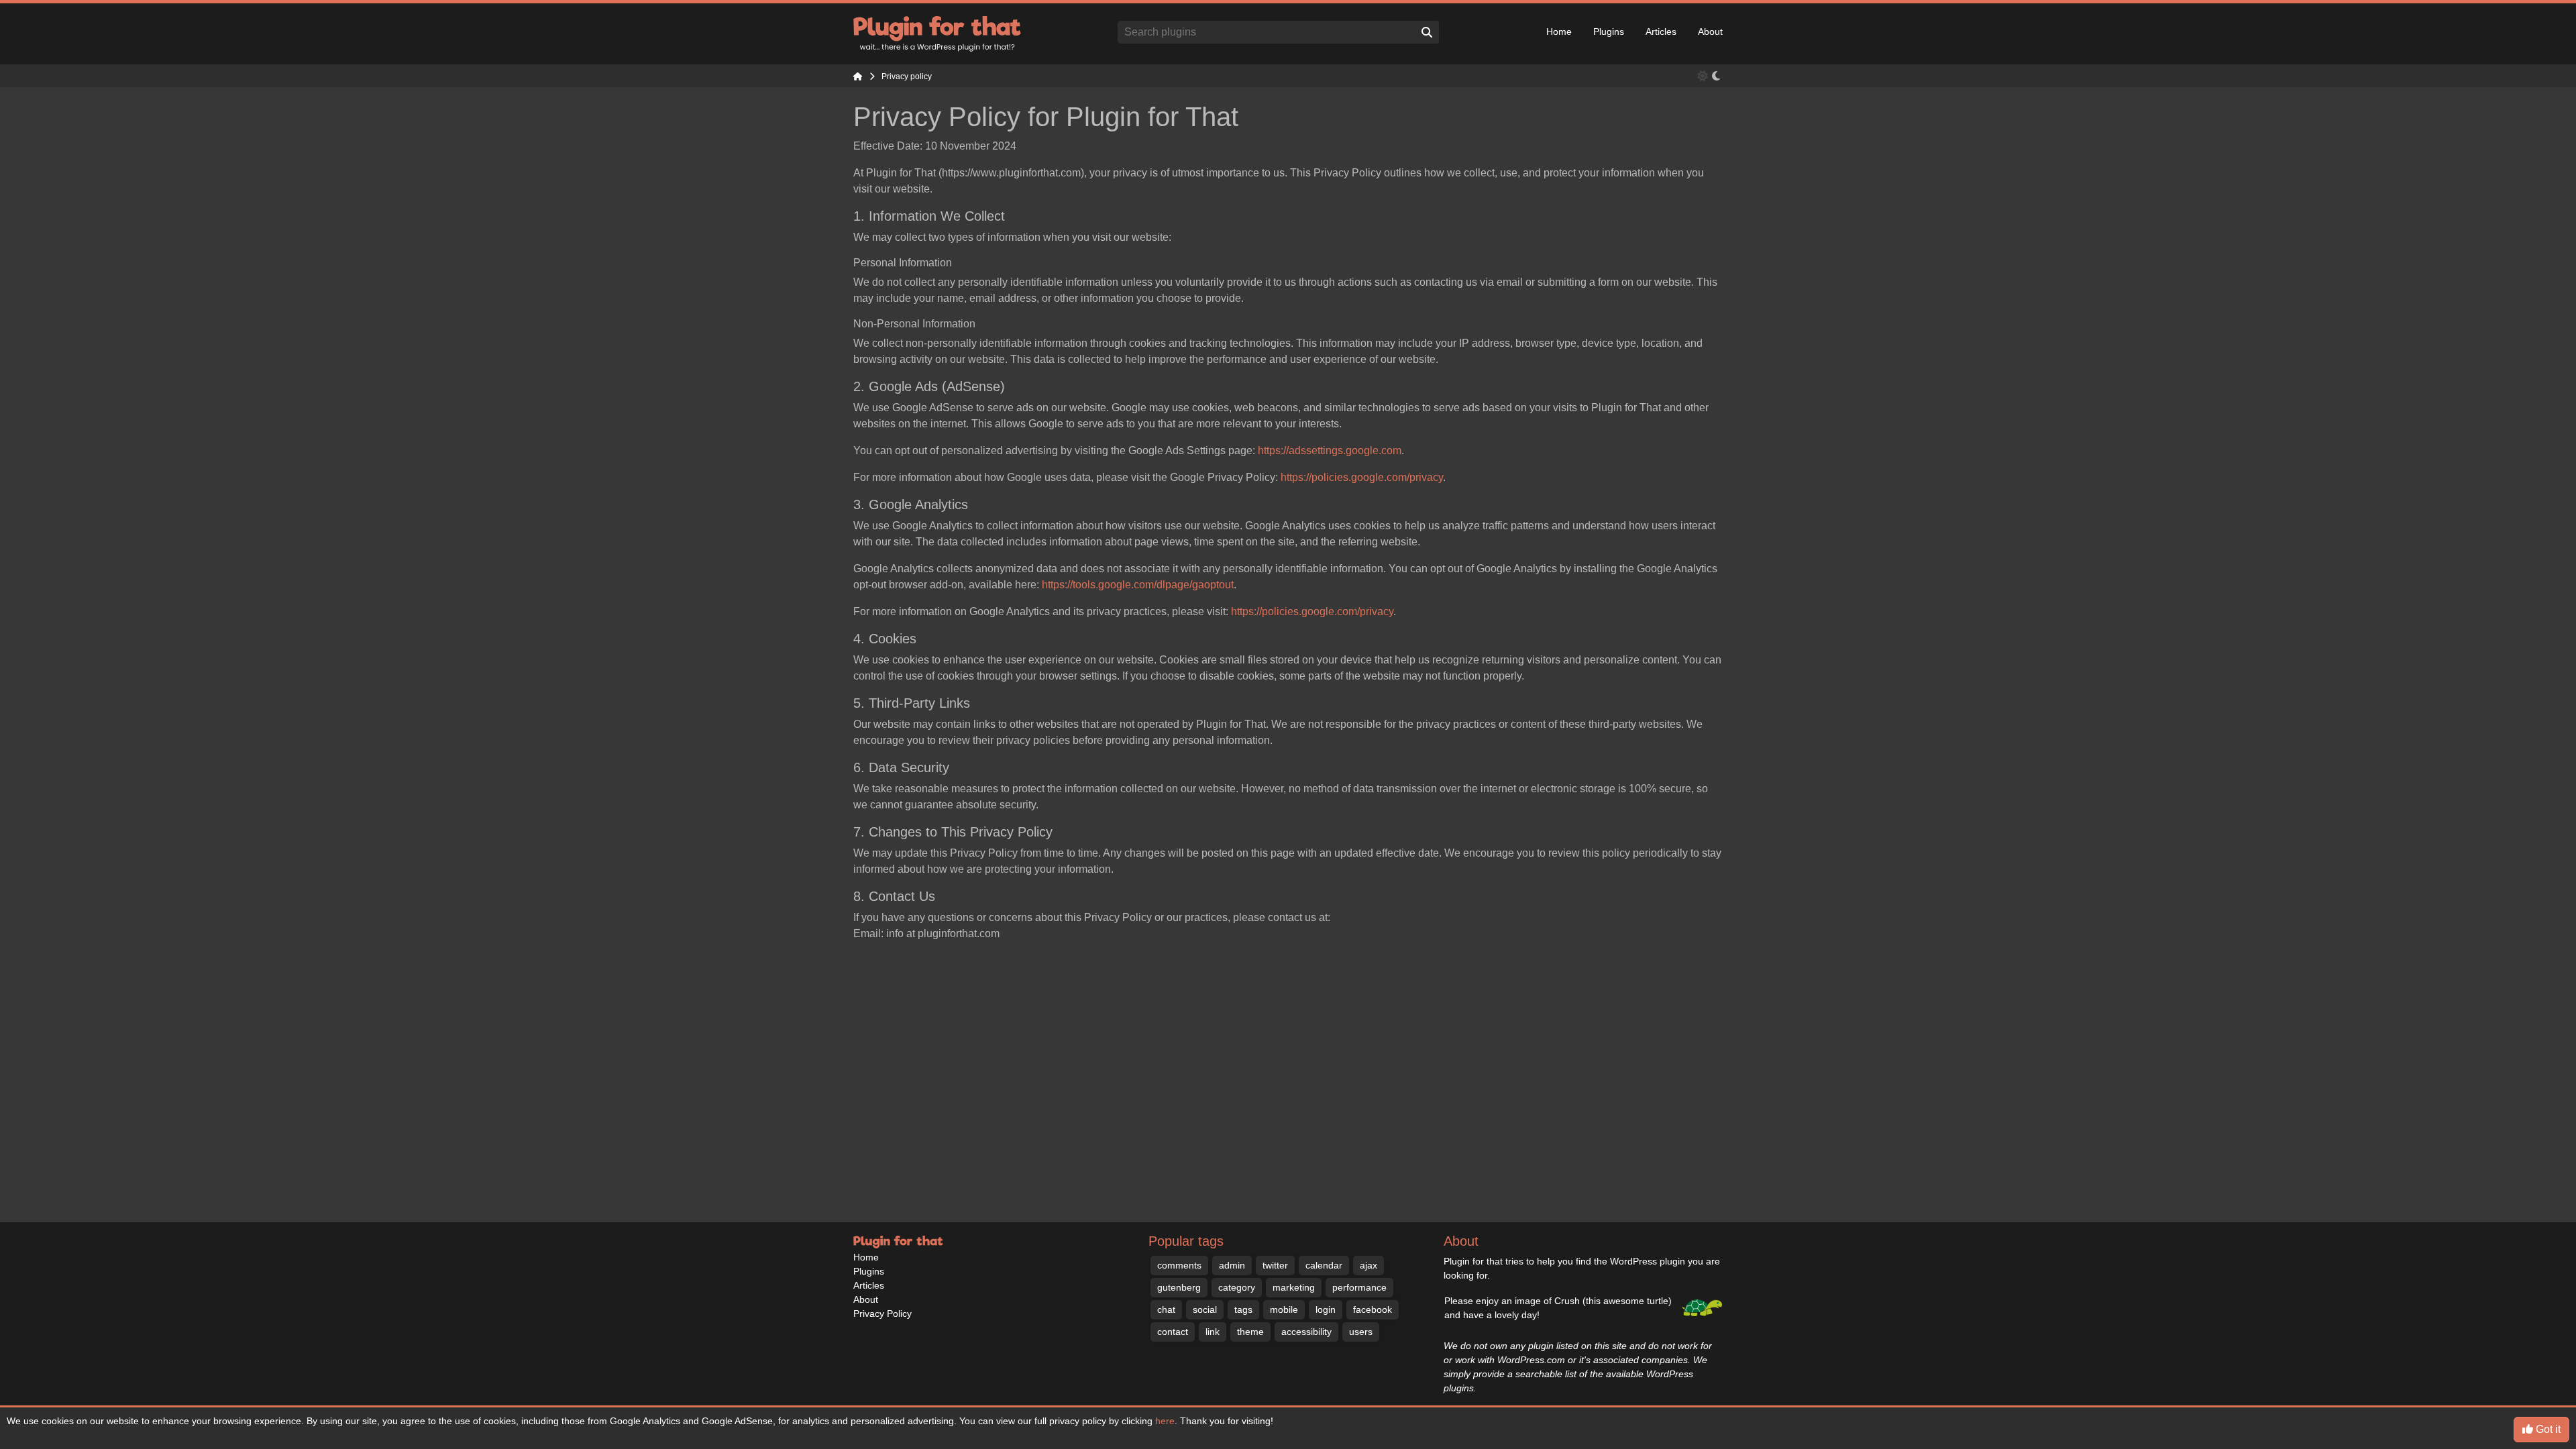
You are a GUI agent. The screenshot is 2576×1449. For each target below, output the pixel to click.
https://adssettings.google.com (1330, 450)
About (1710, 32)
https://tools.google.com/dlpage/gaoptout (1138, 585)
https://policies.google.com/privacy (1362, 477)
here (1165, 1421)
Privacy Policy (882, 1313)
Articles (1661, 32)
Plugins (1609, 32)
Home (1559, 32)
